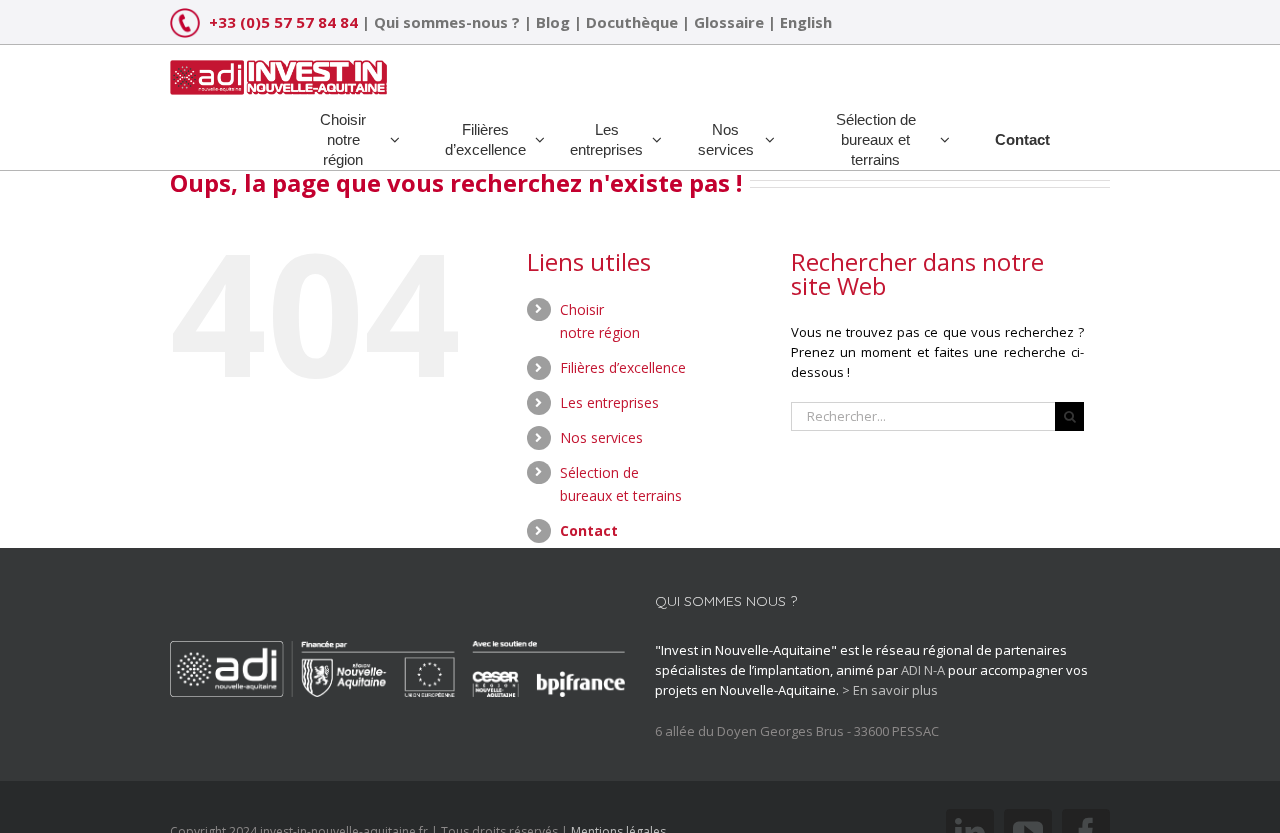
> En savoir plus (890, 690)
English (806, 22)
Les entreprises (609, 402)
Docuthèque (632, 22)
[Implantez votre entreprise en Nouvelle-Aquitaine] (278, 70)
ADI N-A (923, 670)
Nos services (601, 437)
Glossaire (729, 22)
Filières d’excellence (623, 367)
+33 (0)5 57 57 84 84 (283, 22)
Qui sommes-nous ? (447, 22)
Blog (553, 22)
